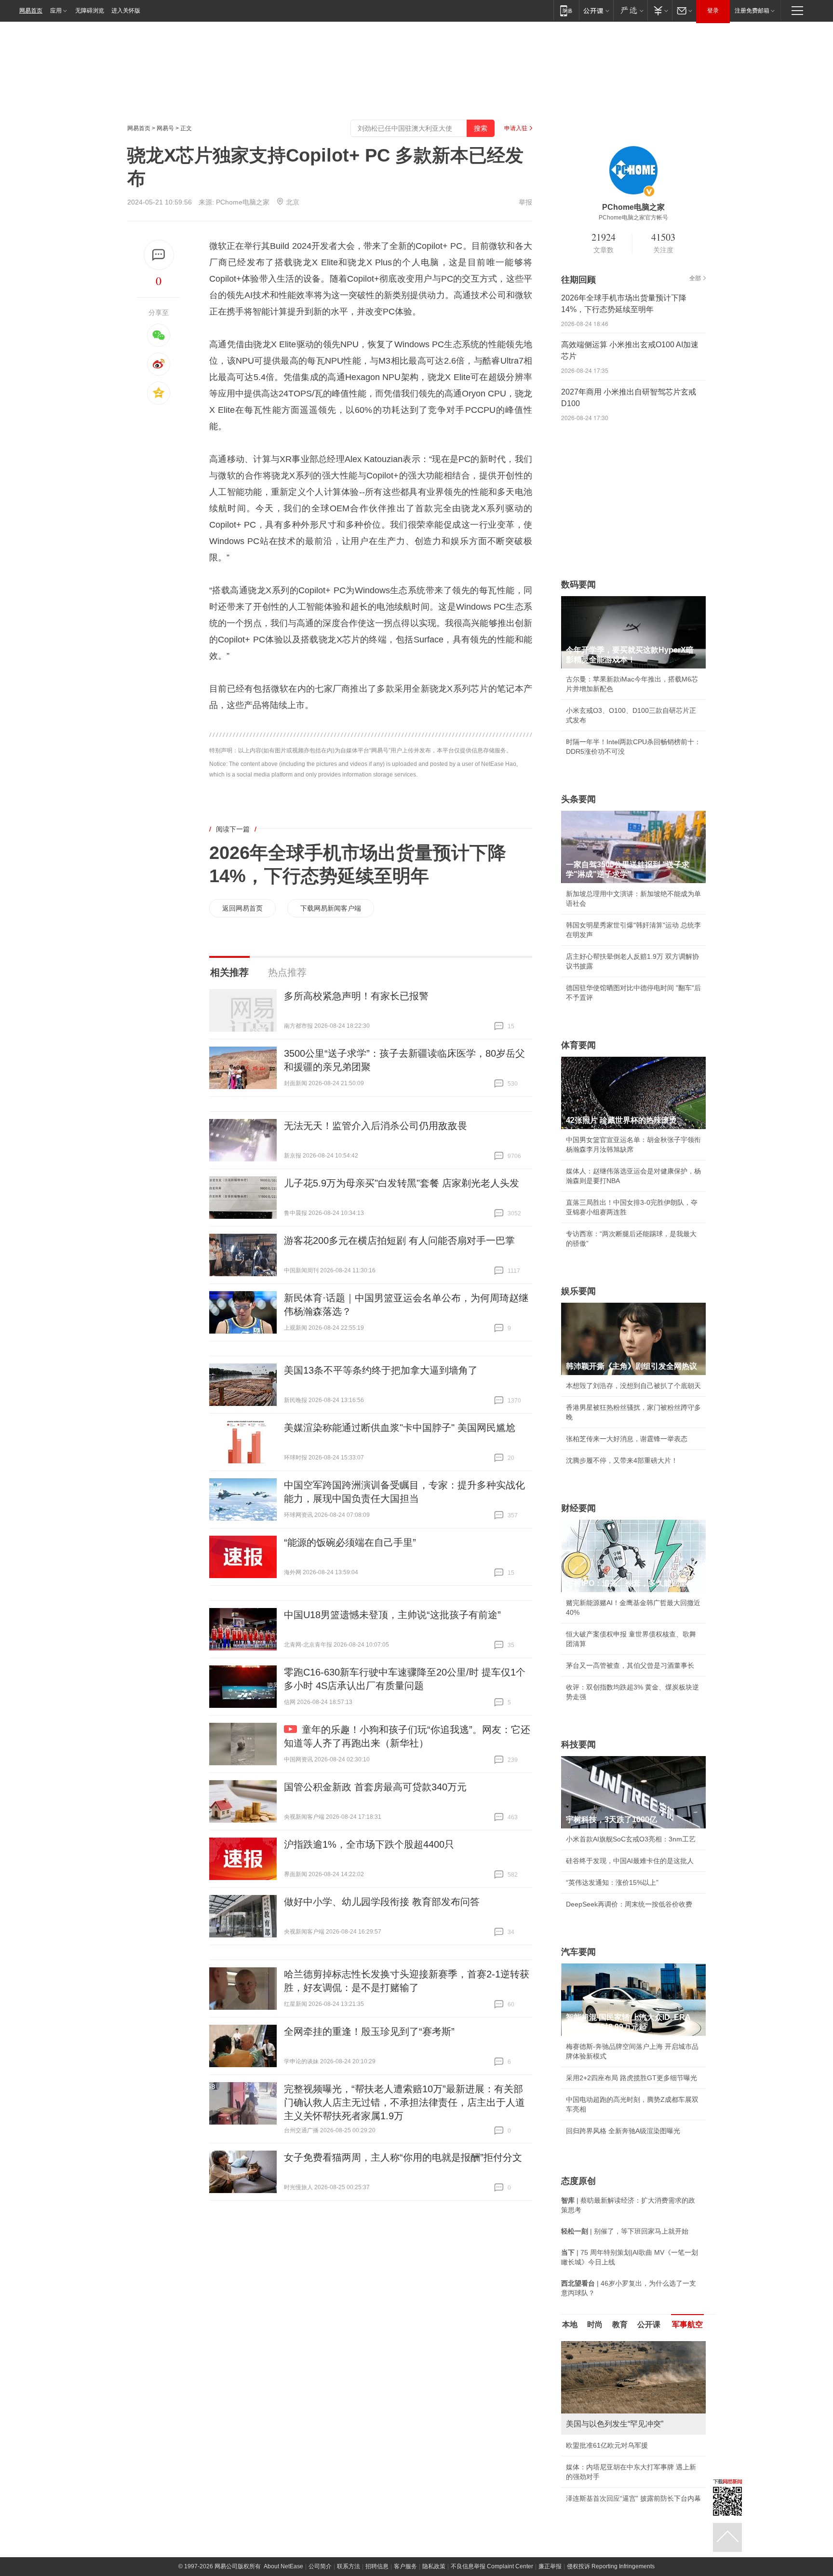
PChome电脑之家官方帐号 (633, 218)
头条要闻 (578, 799)
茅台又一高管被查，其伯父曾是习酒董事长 (630, 1665)
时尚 (595, 2324)
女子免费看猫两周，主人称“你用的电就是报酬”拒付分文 (403, 2157)
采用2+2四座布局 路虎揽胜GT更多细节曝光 (631, 2078)
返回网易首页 (242, 908)
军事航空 (687, 2324)
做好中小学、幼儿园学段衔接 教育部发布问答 (382, 1902)
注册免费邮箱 (752, 11)
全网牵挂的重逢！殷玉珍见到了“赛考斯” (369, 2031)
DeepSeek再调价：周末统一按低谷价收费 (629, 1904)
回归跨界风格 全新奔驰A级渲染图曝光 (623, 2131)
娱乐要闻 (578, 1291)
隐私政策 (434, 2566)
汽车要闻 (578, 1952)
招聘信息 (377, 2566)
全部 (695, 278)
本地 (570, 2324)
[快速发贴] (159, 255)
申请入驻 (516, 128)
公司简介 (320, 2566)
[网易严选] (630, 10)
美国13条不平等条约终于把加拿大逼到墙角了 (381, 1370)
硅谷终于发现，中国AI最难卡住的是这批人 (630, 1861)
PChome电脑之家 (243, 202)
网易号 (165, 128)
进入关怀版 (126, 11)
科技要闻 (578, 1745)
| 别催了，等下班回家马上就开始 (625, 2231)
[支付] (660, 10)
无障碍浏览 (90, 11)
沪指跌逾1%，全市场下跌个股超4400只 (369, 1844)
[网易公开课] (596, 10)
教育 (620, 2324)
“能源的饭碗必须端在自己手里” (350, 1542)
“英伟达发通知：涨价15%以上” (612, 1882)
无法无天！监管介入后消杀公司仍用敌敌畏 (376, 1126)
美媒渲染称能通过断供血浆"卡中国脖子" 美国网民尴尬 (400, 1428)
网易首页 (31, 11)
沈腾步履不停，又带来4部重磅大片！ (622, 1460)
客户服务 (405, 2566)
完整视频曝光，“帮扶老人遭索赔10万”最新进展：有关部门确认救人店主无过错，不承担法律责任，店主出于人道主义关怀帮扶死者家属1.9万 (404, 2102)
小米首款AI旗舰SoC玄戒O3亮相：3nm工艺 (631, 1839)
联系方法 (349, 2566)
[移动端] (566, 10)
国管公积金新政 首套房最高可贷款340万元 (375, 1787)
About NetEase (283, 2566)
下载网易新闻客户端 (331, 908)
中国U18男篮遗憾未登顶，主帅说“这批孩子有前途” (392, 1615)
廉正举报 (550, 2566)
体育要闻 (578, 1045)
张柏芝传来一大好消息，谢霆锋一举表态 (627, 1439)
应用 (56, 11)
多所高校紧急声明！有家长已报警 (356, 996)
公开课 (649, 2324)
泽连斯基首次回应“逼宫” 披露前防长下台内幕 (633, 2498)
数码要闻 (578, 585)
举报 (525, 202)
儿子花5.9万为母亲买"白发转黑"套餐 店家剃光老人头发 (402, 1183)
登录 (713, 11)
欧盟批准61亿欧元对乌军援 (607, 2445)
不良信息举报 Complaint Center (492, 2566)
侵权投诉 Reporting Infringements (611, 2566)
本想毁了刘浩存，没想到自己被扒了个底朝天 (633, 1386)
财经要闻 (578, 1508)
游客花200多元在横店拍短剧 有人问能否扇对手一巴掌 (399, 1240)
